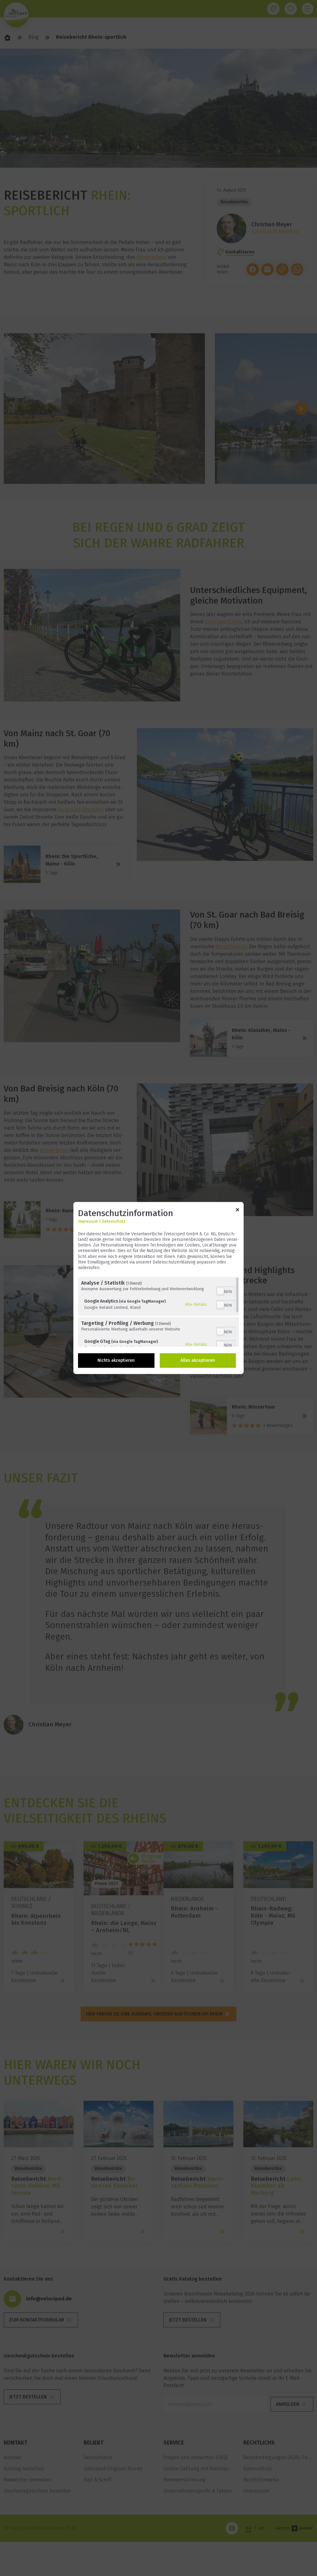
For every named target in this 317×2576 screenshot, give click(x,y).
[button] (220, 1292)
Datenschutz (114, 1221)
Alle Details (196, 1304)
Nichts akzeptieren (116, 1361)
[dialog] (158, 1288)
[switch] (226, 1291)
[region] (158, 1312)
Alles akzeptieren (198, 1361)
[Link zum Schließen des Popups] (237, 1211)
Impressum (88, 1221)
